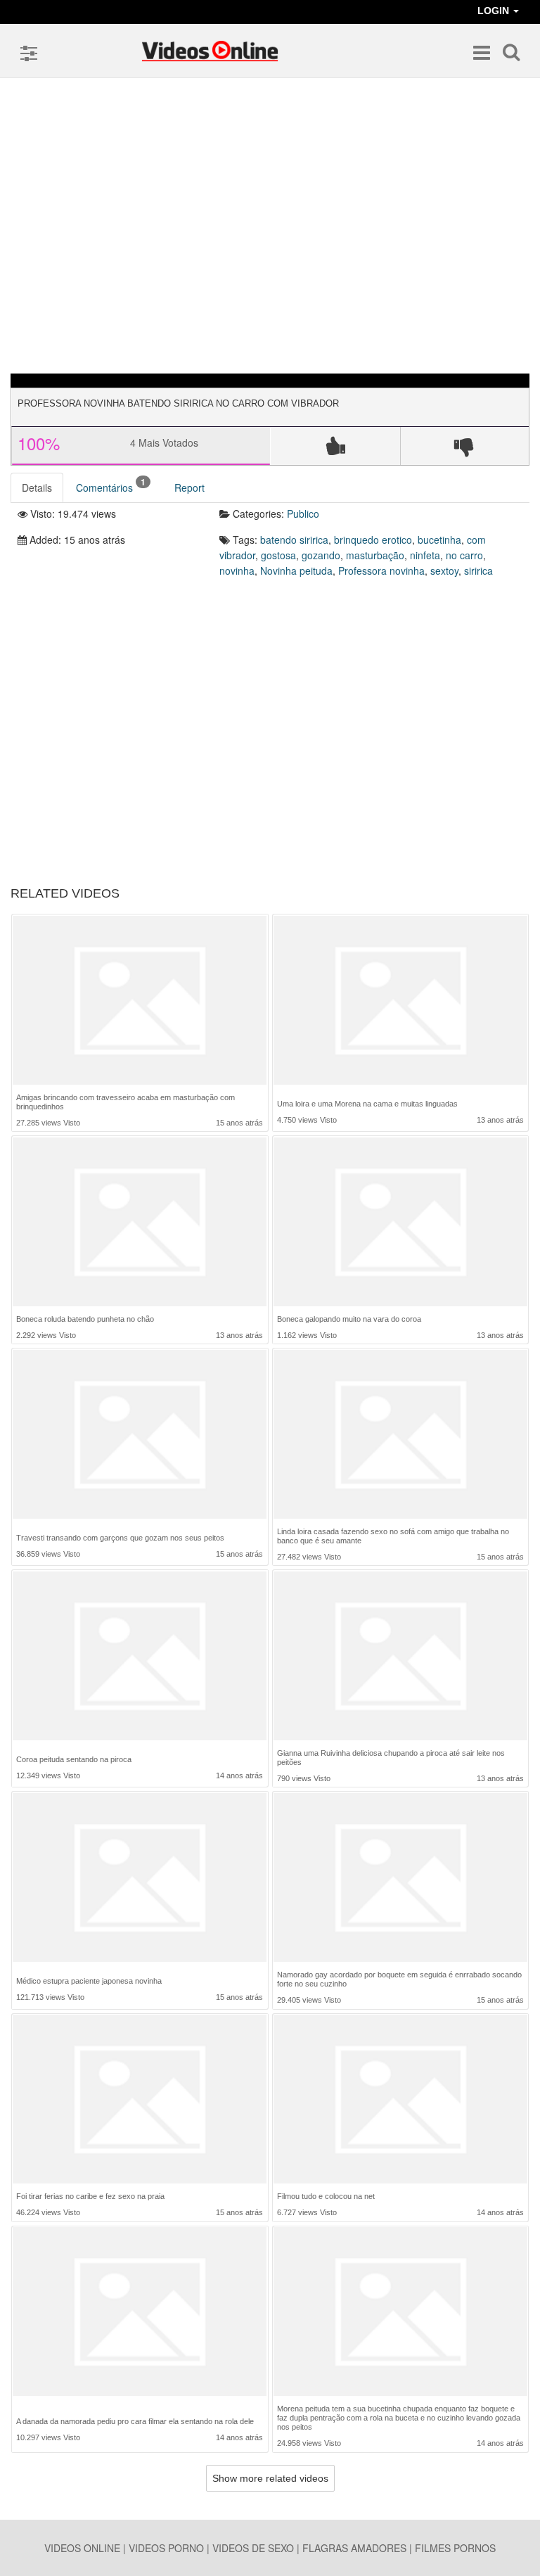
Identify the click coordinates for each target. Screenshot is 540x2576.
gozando (321, 555)
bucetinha (439, 540)
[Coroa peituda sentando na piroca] (140, 1658)
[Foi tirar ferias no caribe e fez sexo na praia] (140, 2099)
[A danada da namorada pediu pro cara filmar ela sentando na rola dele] (140, 2315)
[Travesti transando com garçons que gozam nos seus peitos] (140, 1436)
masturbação (375, 555)
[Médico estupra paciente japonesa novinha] (140, 1879)
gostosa (278, 555)
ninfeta (425, 555)
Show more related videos (270, 2478)
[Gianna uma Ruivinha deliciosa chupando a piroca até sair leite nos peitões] (400, 1656)
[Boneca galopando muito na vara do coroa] (400, 1222)
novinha (237, 570)
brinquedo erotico (373, 540)
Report (189, 487)
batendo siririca (294, 540)
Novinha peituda (296, 570)
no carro (464, 555)
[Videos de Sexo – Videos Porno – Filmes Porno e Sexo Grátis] (210, 51)
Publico (303, 514)
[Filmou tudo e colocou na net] (400, 2099)
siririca (478, 570)
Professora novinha (381, 570)
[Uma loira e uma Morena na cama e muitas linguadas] (400, 1002)
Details (37, 487)
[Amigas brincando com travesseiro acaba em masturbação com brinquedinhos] (140, 1001)
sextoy (444, 570)
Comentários (111, 485)
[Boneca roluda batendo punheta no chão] (140, 1222)
